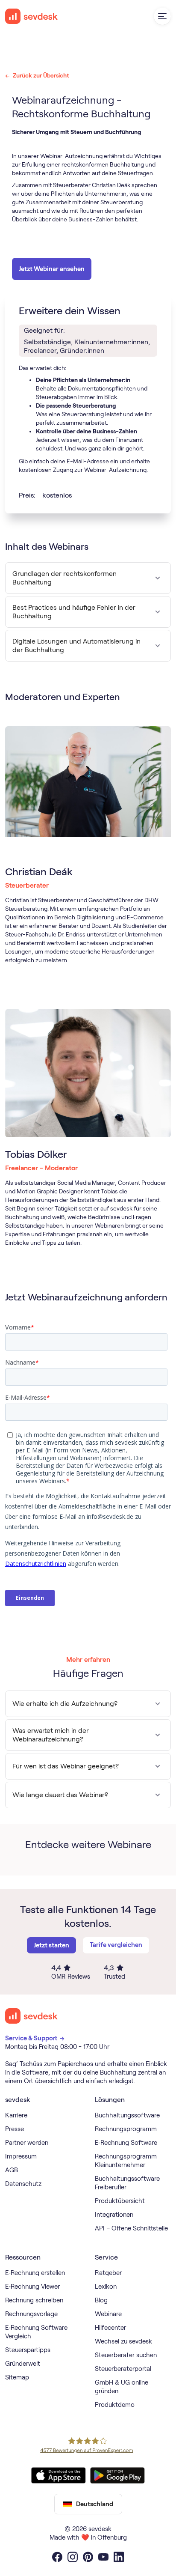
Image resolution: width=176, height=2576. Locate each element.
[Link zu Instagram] (73, 2557)
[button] (162, 16)
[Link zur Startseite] (32, 2016)
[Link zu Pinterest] (88, 2557)
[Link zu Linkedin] (119, 2557)
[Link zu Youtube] (103, 2557)
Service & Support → (35, 2038)
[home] (32, 16)
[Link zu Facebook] (57, 2557)
